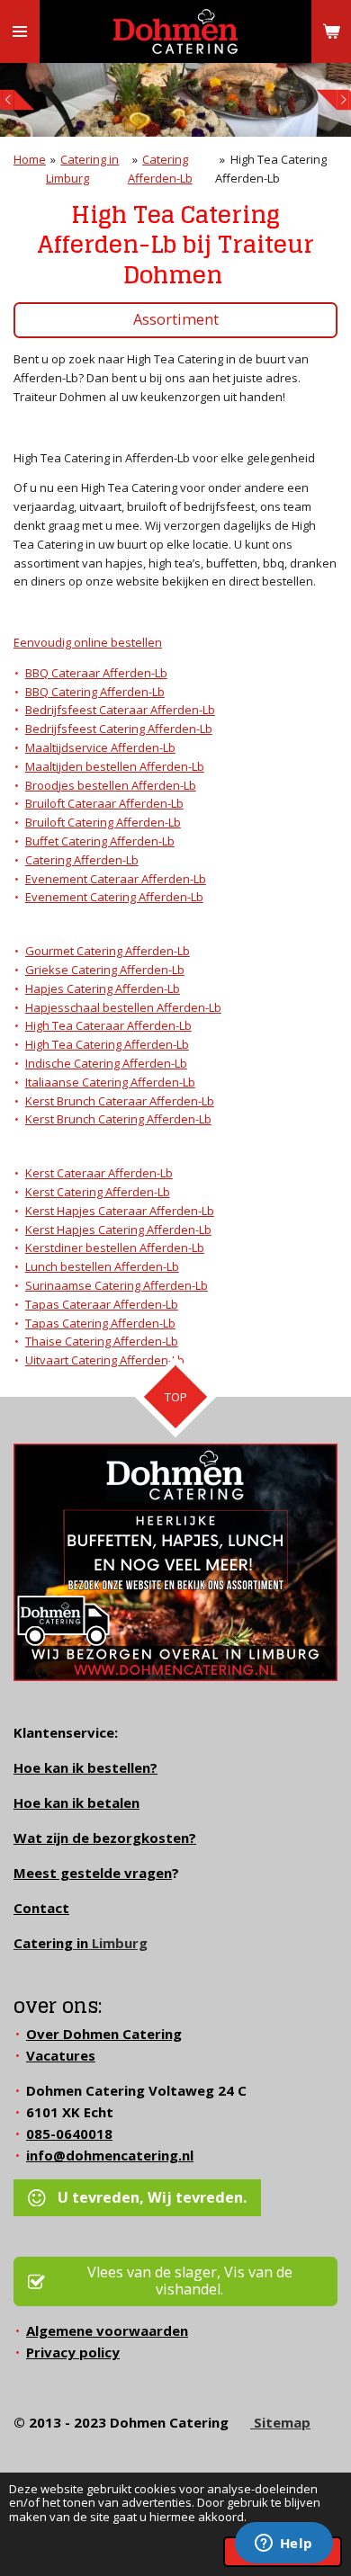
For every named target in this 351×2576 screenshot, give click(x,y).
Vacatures (61, 2055)
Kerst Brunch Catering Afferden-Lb (118, 1119)
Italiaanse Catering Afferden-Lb (110, 1082)
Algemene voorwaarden (107, 2330)
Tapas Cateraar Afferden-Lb (102, 1304)
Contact (41, 1908)
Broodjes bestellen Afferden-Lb (111, 785)
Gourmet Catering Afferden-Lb (108, 951)
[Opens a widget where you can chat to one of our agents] (283, 2545)
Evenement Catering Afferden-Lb (114, 897)
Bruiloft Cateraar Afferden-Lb (104, 803)
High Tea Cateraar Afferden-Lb (108, 1025)
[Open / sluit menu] (20, 31)
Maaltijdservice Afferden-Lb (100, 747)
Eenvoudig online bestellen (88, 642)
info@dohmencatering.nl (110, 2155)
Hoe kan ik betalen (76, 1802)
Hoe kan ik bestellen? (85, 1767)
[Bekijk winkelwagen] (331, 31)
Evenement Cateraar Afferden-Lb (116, 879)
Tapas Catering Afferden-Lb (100, 1323)
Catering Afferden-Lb (82, 860)
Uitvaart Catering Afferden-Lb (105, 1360)
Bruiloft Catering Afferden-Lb (103, 822)
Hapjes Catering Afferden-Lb (103, 988)
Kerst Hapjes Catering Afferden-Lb (118, 1230)
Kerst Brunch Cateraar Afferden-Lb (120, 1101)
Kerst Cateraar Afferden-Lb (99, 1173)
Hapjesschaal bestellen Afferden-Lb (123, 1007)
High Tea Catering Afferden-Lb (107, 1044)
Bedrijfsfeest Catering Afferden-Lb (119, 729)
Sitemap (280, 2422)
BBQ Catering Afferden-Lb (95, 692)
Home (30, 159)
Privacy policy (73, 2352)
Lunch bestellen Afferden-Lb (102, 1266)
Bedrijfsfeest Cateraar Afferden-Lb (120, 710)
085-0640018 (69, 2133)
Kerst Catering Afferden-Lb (98, 1192)
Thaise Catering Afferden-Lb (102, 1341)
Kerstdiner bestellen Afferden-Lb (115, 1248)
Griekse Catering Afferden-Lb (105, 970)
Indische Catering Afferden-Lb (106, 1063)
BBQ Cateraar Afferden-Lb (96, 673)
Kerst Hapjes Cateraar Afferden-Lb (120, 1211)
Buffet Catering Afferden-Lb (100, 841)
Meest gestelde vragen (93, 1873)
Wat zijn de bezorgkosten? (105, 1838)
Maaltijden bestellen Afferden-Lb (115, 766)
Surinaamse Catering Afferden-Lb (117, 1285)
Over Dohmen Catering (104, 2034)
